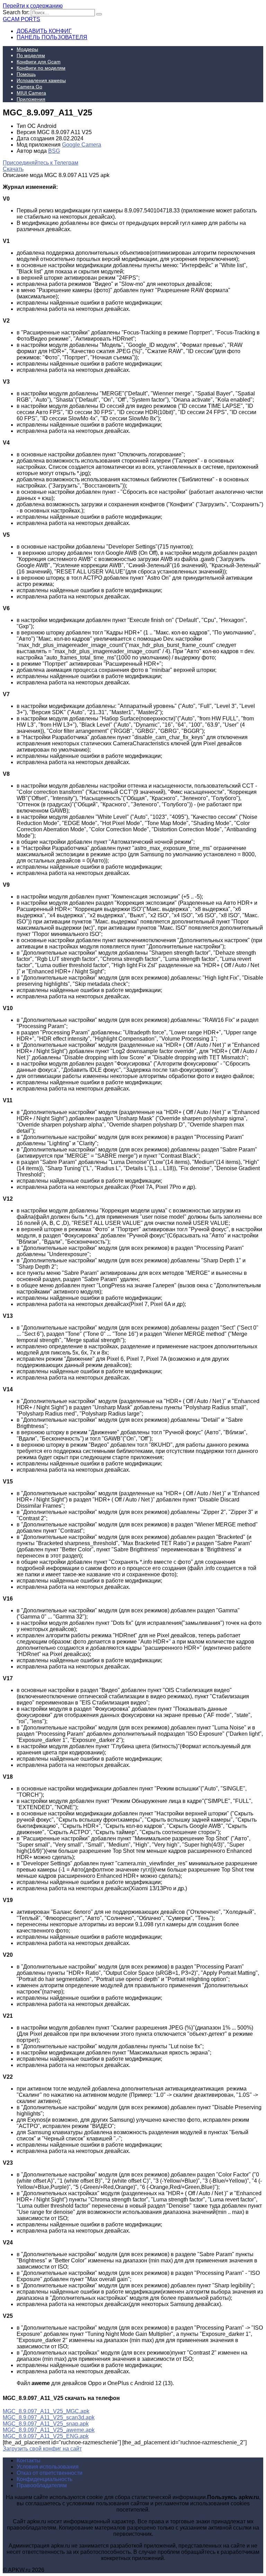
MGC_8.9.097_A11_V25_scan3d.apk (49, 2417)
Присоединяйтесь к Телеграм (41, 163)
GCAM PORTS (21, 19)
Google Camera (82, 145)
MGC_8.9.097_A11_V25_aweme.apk (49, 2430)
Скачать (13, 169)
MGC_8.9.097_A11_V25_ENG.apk (46, 2436)
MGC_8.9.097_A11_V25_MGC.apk (46, 2411)
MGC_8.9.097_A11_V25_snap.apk (46, 2424)
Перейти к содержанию (33, 6)
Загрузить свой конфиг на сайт (42, 2449)
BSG (54, 151)
